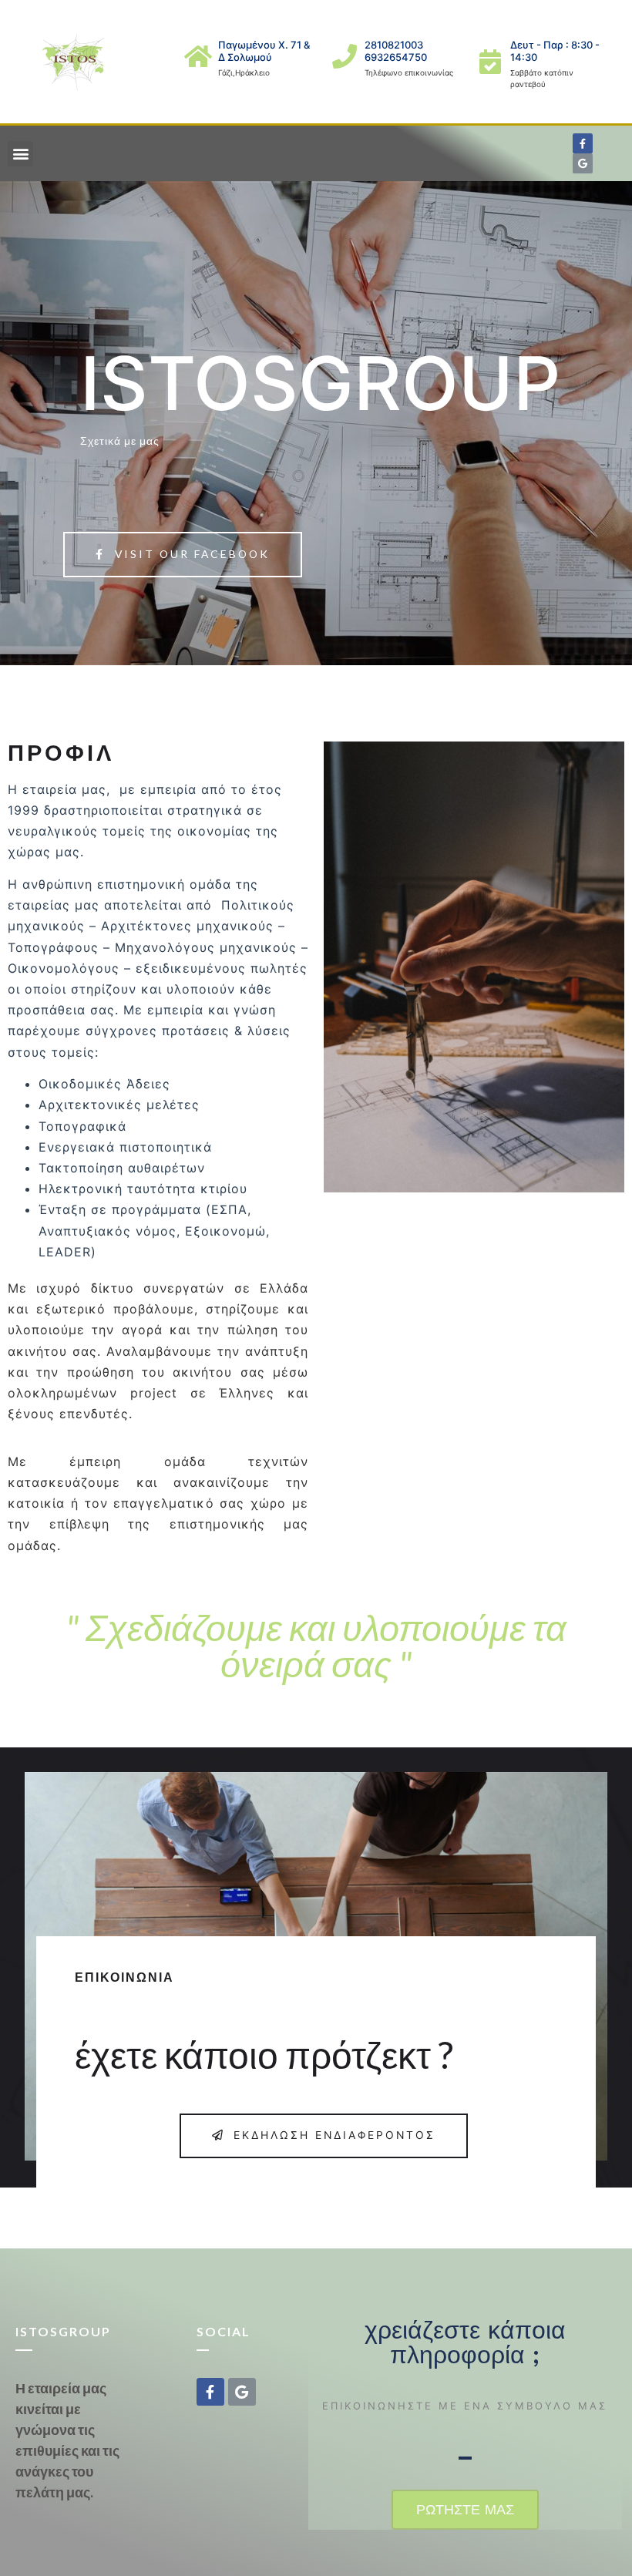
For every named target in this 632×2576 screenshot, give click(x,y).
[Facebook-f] (583, 143)
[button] (20, 154)
